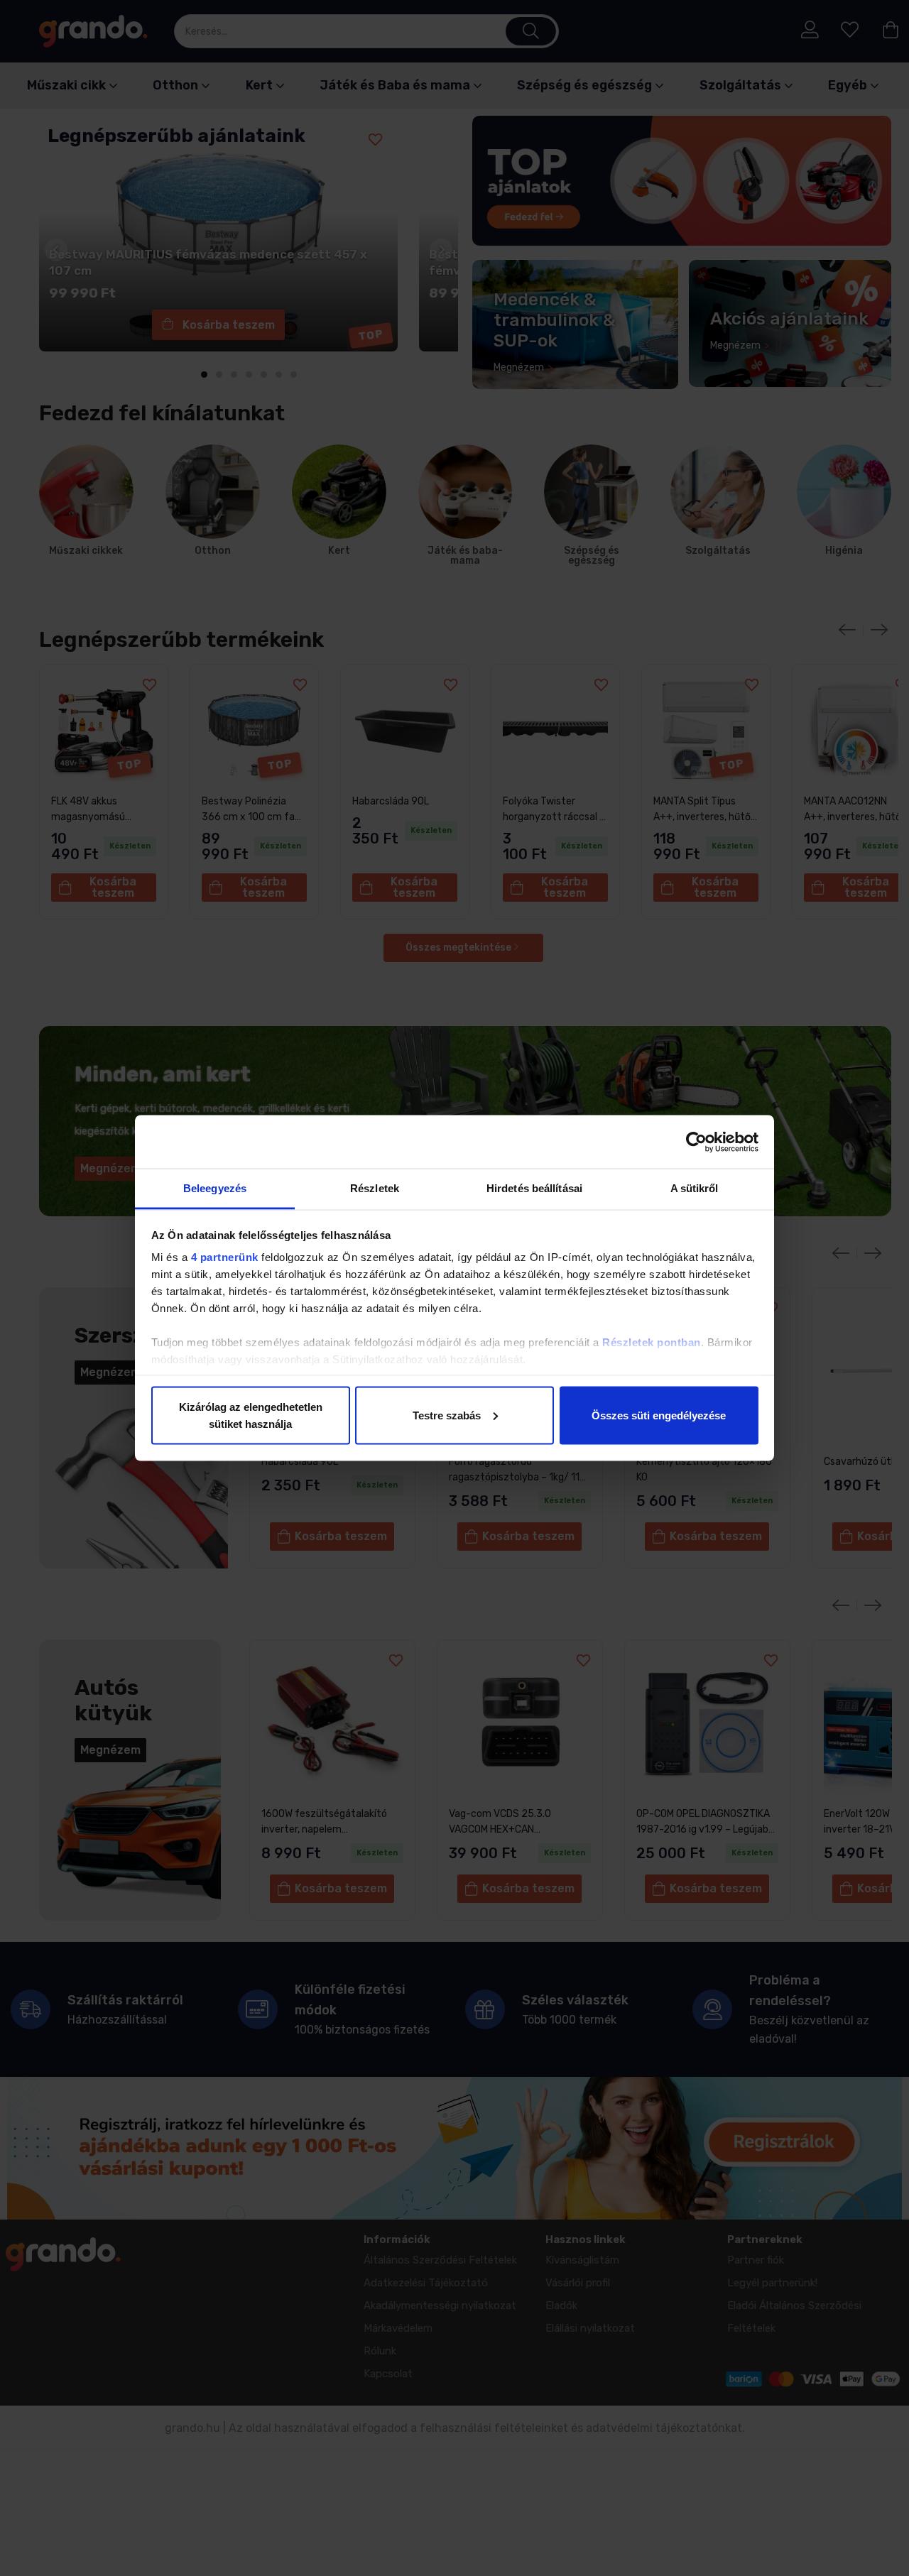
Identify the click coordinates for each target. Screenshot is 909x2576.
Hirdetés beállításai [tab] (534, 1188)
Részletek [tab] (375, 1188)
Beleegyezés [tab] (215, 1188)
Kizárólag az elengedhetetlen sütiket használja (251, 1415)
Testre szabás (447, 1415)
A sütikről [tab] (695, 1188)
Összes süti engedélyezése (659, 1415)
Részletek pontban (652, 1342)
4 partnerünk (225, 1257)
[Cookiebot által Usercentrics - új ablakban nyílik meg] (696, 1142)
